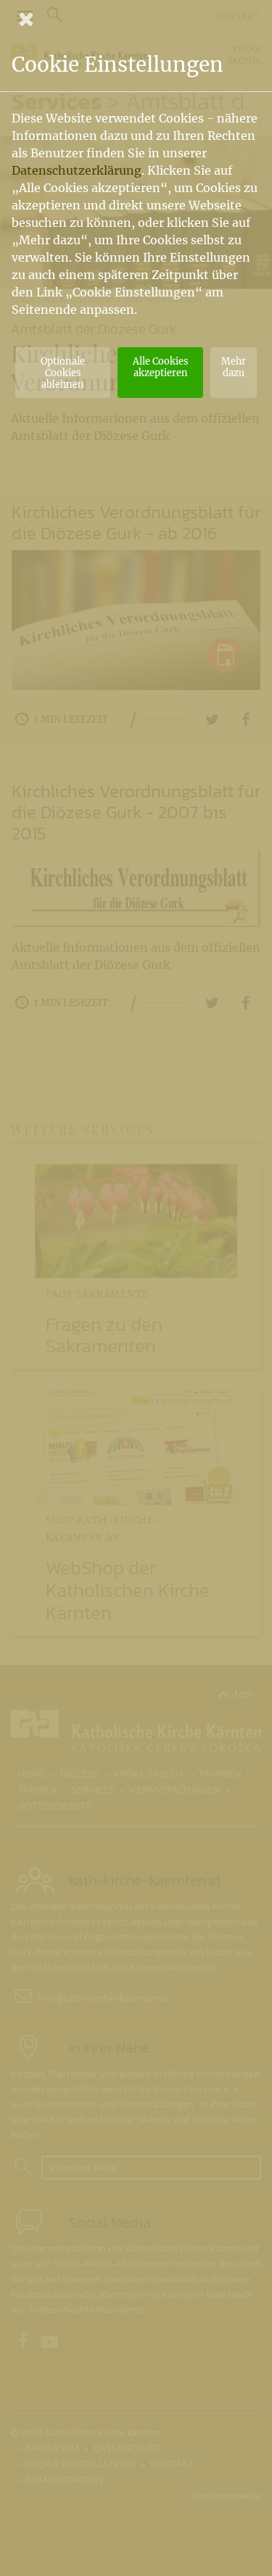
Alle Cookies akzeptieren (160, 367)
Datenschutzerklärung (77, 170)
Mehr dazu (234, 367)
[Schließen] (136, 19)
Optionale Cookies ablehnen (63, 373)
